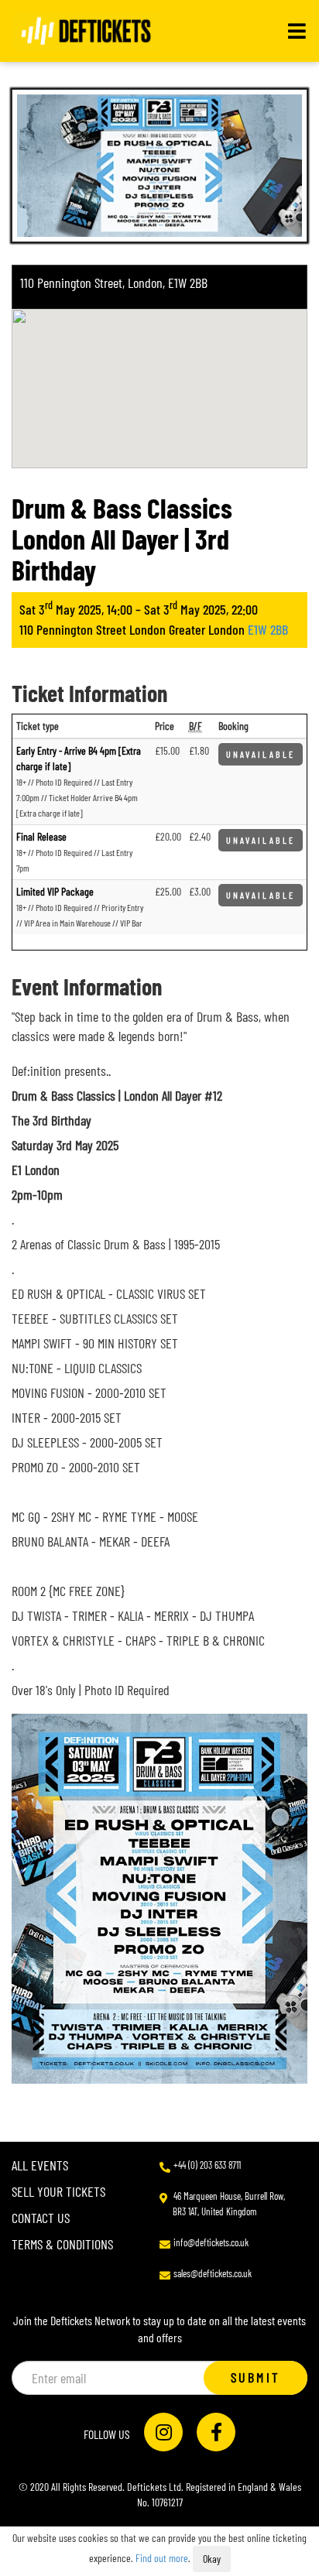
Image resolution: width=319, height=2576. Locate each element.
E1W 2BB (268, 629)
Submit (256, 2377)
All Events (40, 2165)
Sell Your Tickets (58, 2191)
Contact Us (41, 2218)
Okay (212, 2559)
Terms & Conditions (62, 2244)
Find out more (162, 2558)
